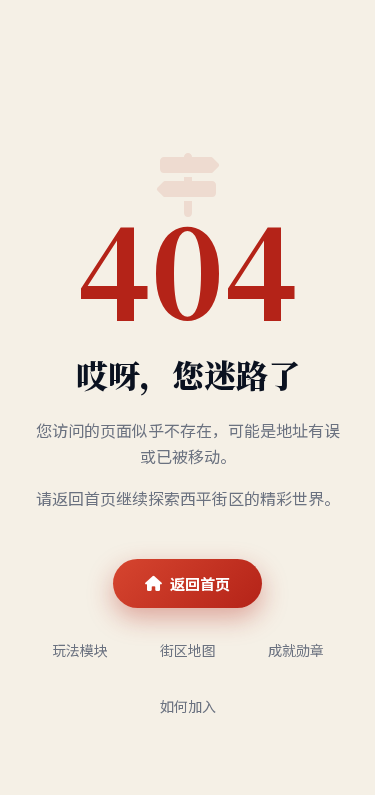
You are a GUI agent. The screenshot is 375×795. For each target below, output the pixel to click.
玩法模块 (80, 650)
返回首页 (200, 583)
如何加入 (188, 706)
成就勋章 (296, 650)
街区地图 (188, 650)
